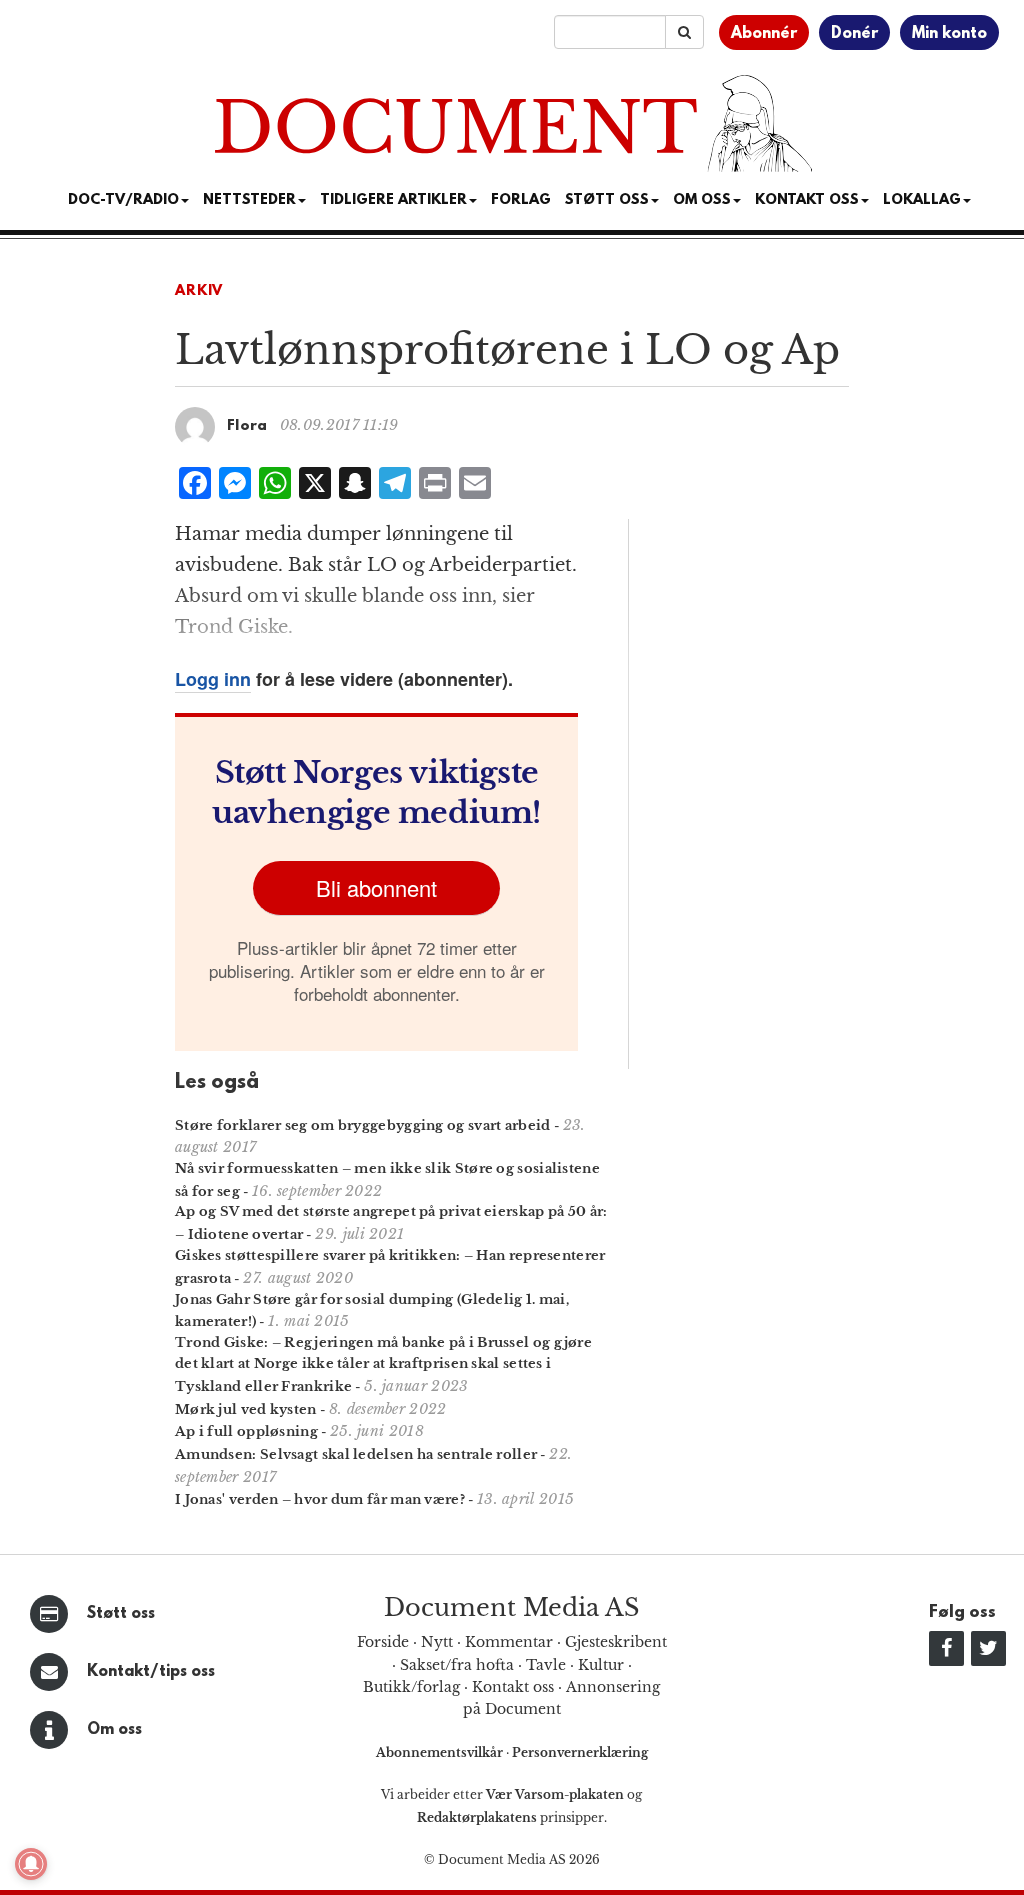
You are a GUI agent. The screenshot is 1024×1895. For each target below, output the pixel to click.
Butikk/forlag (411, 1687)
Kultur (601, 1665)
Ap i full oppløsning (246, 1431)
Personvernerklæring (580, 1752)
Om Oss (702, 200)
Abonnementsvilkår (441, 1752)
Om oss (114, 1730)
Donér (854, 34)
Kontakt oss (807, 200)
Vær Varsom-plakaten (555, 1794)
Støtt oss (121, 1614)
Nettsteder (249, 200)
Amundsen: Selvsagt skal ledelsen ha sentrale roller (356, 1454)
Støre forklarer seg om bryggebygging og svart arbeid (363, 1125)
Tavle (546, 1665)
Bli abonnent (376, 887)
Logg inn (213, 679)
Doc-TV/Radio (123, 200)
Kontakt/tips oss (151, 1672)
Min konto (949, 34)
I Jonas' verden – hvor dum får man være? (320, 1499)
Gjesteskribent (616, 1642)
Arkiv (199, 291)
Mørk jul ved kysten (246, 1409)
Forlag (521, 200)
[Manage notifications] (31, 1864)
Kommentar (509, 1642)
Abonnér (764, 34)
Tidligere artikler (393, 200)
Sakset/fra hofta (457, 1665)
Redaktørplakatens (477, 1817)
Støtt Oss (607, 200)
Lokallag (922, 200)
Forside (383, 1642)
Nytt (437, 1642)
